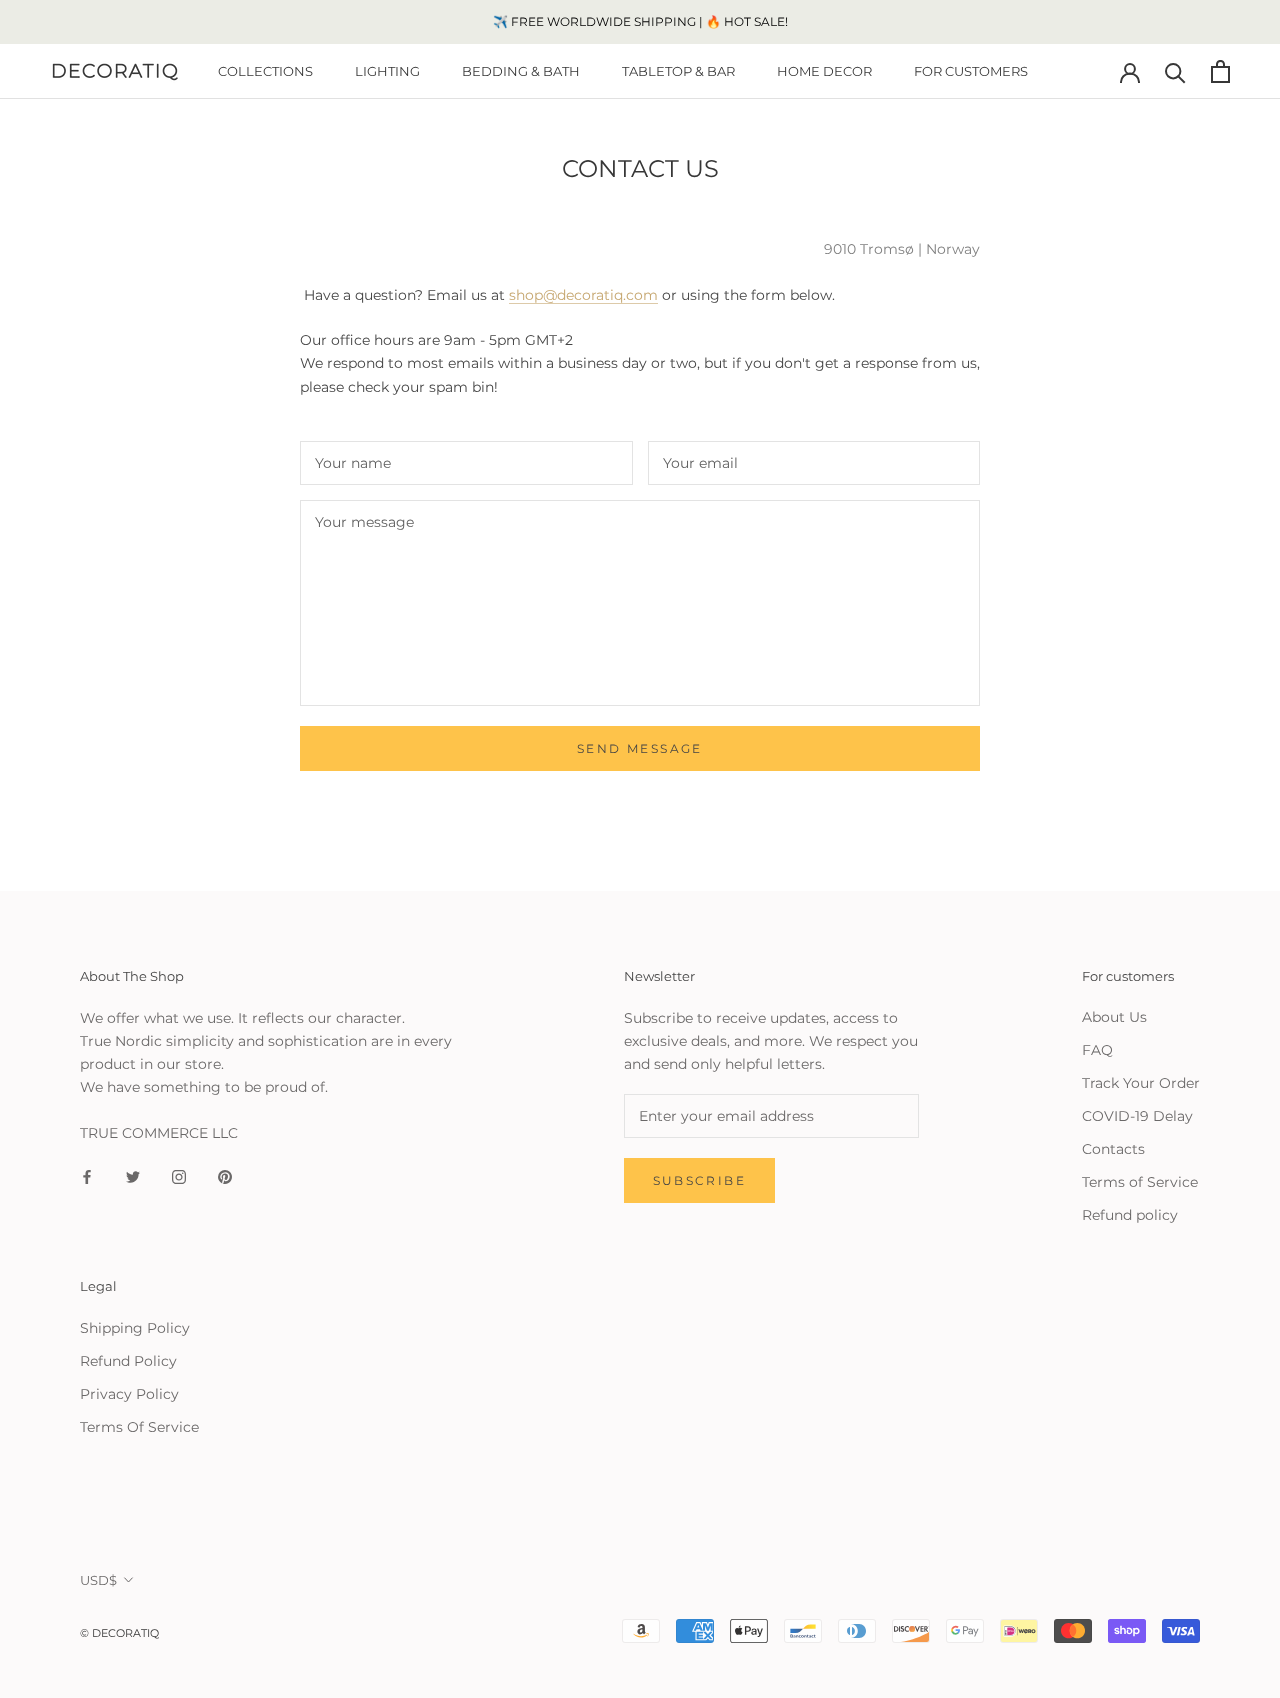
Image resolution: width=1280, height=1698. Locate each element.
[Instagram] (179, 1176)
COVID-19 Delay (1137, 1116)
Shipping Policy (135, 1328)
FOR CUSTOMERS (971, 71)
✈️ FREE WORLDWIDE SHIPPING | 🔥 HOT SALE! (640, 21)
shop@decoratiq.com (583, 295)
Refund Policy (128, 1361)
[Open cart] (1220, 71)
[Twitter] (133, 1176)
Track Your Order (1141, 1083)
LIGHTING (387, 71)
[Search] (1175, 71)
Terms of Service (1140, 1182)
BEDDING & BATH (521, 71)
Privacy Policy (129, 1394)
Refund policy (1130, 1215)
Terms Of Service (139, 1427)
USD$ (98, 1580)
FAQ (1097, 1050)
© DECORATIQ (119, 1633)
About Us (1114, 1017)
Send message (640, 748)
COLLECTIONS (265, 71)
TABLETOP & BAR (678, 71)
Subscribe (700, 1180)
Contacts (1113, 1149)
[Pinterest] (225, 1176)
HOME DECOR (824, 71)
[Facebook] (87, 1176)
